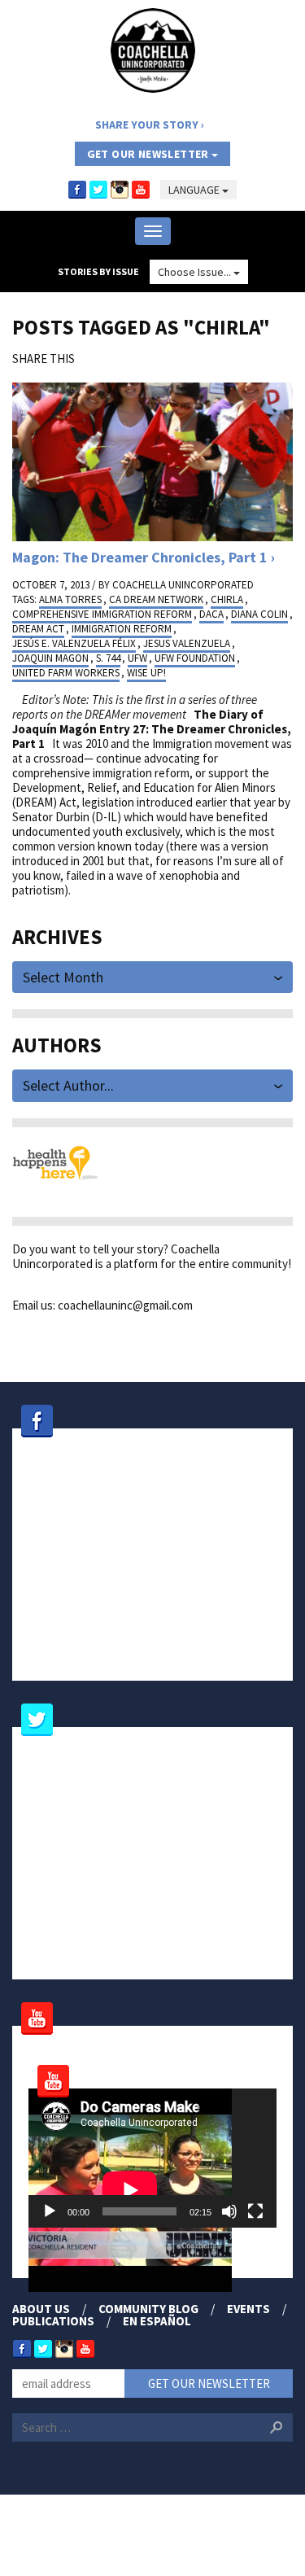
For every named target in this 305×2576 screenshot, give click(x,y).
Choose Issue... (196, 272)
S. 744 (108, 658)
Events (248, 2309)
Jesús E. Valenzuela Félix (74, 643)
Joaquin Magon (50, 658)
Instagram (120, 190)
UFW (137, 658)
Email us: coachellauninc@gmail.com (102, 1305)
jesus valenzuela (187, 643)
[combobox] (152, 975)
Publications (53, 2321)
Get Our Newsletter (150, 154)
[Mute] (229, 2211)
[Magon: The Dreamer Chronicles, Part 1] (152, 460)
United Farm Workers (66, 673)
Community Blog (148, 2309)
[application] (152, 2158)
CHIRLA (227, 599)
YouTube (141, 190)
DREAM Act (38, 629)
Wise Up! (146, 673)
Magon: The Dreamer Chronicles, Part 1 (140, 557)
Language (195, 190)
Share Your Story (147, 125)
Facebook (77, 190)
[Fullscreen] (255, 2211)
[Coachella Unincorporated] (153, 50)
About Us (41, 2309)
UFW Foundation (195, 658)
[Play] (50, 2211)
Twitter (98, 190)
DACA (211, 614)
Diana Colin (259, 614)
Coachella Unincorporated (183, 585)
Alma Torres (70, 599)
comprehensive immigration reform (102, 614)
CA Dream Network (156, 599)
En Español (157, 2321)
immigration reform (122, 629)
